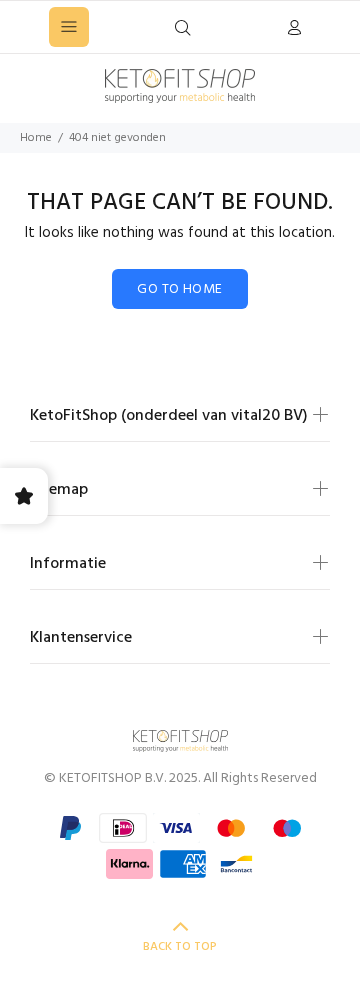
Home (36, 138)
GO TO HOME (179, 289)
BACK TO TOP (180, 947)
